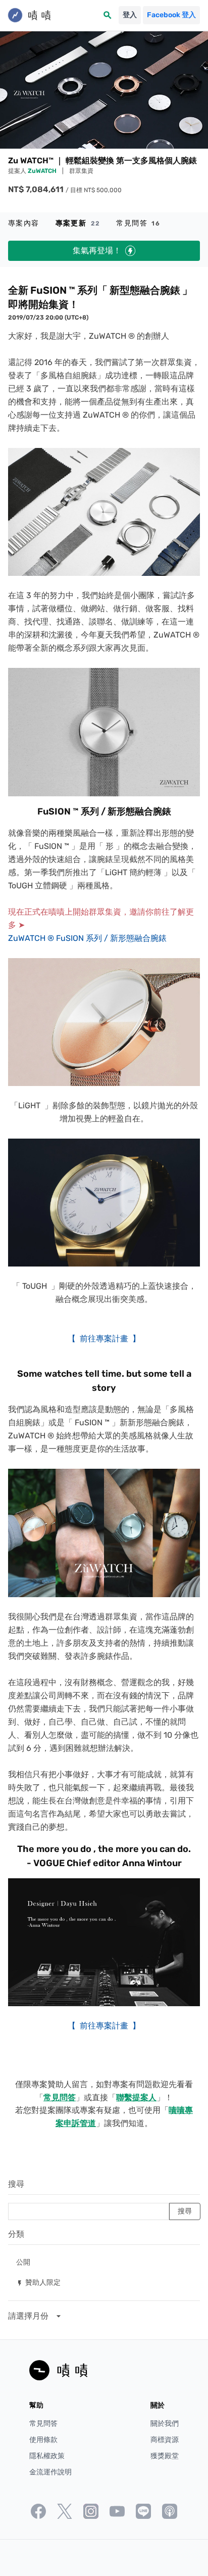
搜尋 (16, 2184)
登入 (130, 15)
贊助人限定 (38, 2282)
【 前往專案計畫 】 (104, 1339)
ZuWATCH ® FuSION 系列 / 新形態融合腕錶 (87, 938)
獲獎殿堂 (165, 2456)
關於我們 (165, 2424)
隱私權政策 (47, 2456)
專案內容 (24, 223)
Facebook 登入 (171, 15)
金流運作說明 (50, 2472)
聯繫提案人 (136, 2097)
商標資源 (165, 2440)
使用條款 (43, 2440)
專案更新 (78, 223)
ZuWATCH (43, 171)
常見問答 (138, 223)
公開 (23, 2262)
